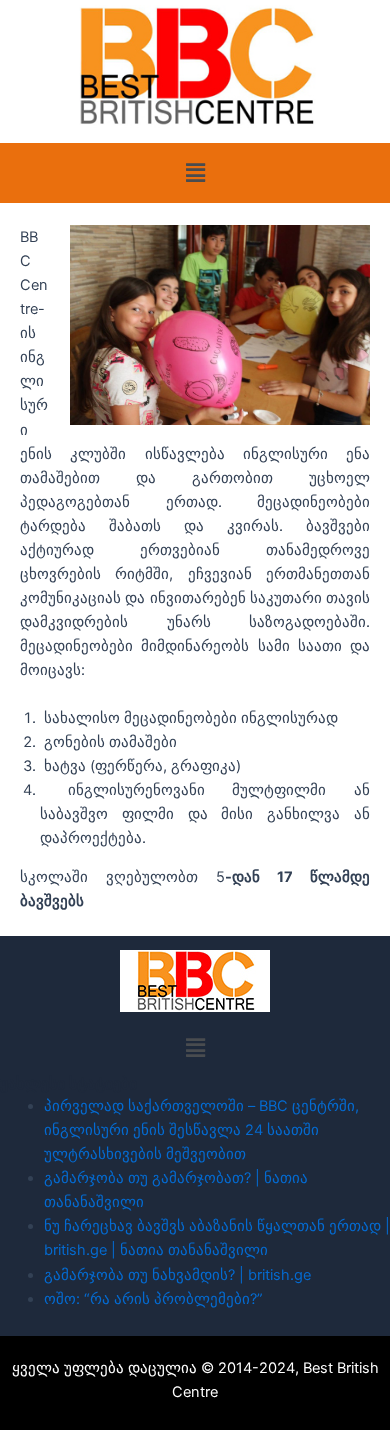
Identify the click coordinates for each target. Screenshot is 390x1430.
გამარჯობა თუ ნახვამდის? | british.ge (177, 1275)
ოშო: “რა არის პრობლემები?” (153, 1299)
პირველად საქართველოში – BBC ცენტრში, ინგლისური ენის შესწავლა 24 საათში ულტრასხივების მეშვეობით (201, 1130)
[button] (195, 172)
